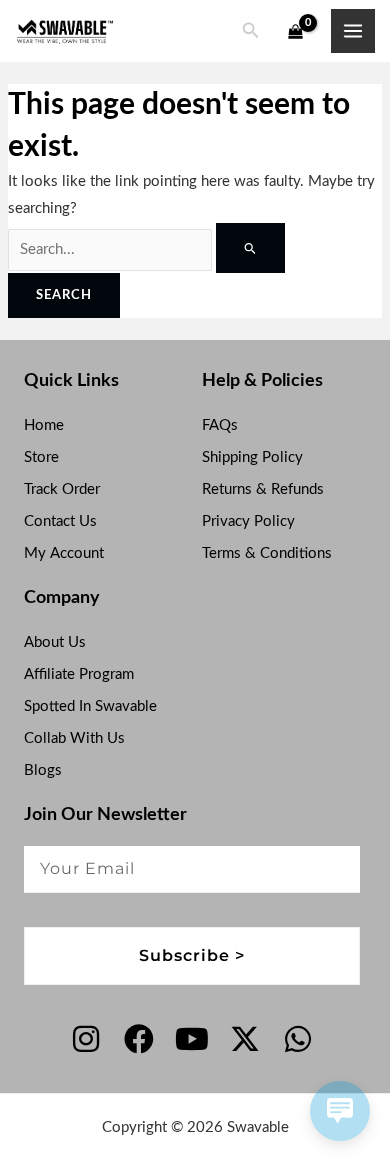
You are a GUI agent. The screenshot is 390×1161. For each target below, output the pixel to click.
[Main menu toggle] (353, 31)
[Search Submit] (250, 248)
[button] (251, 31)
